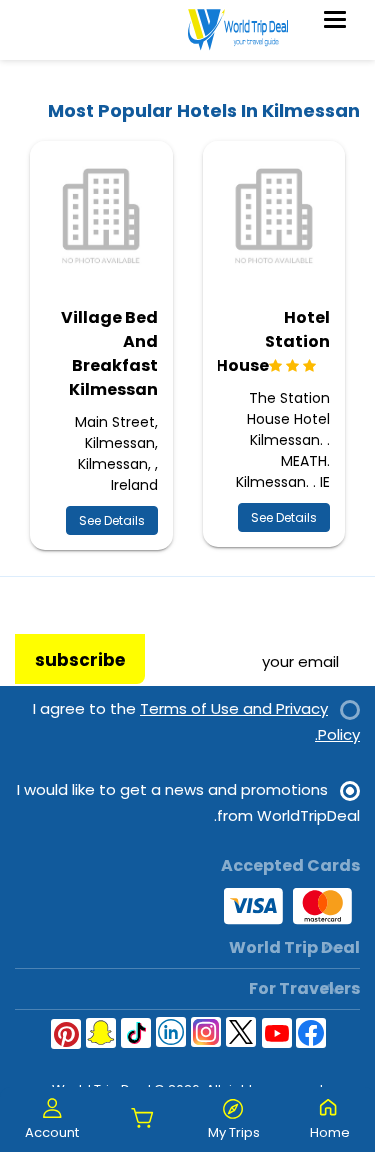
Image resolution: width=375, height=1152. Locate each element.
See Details (284, 517)
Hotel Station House (273, 341)
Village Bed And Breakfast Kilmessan (109, 353)
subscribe (80, 660)
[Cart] (143, 1119)
